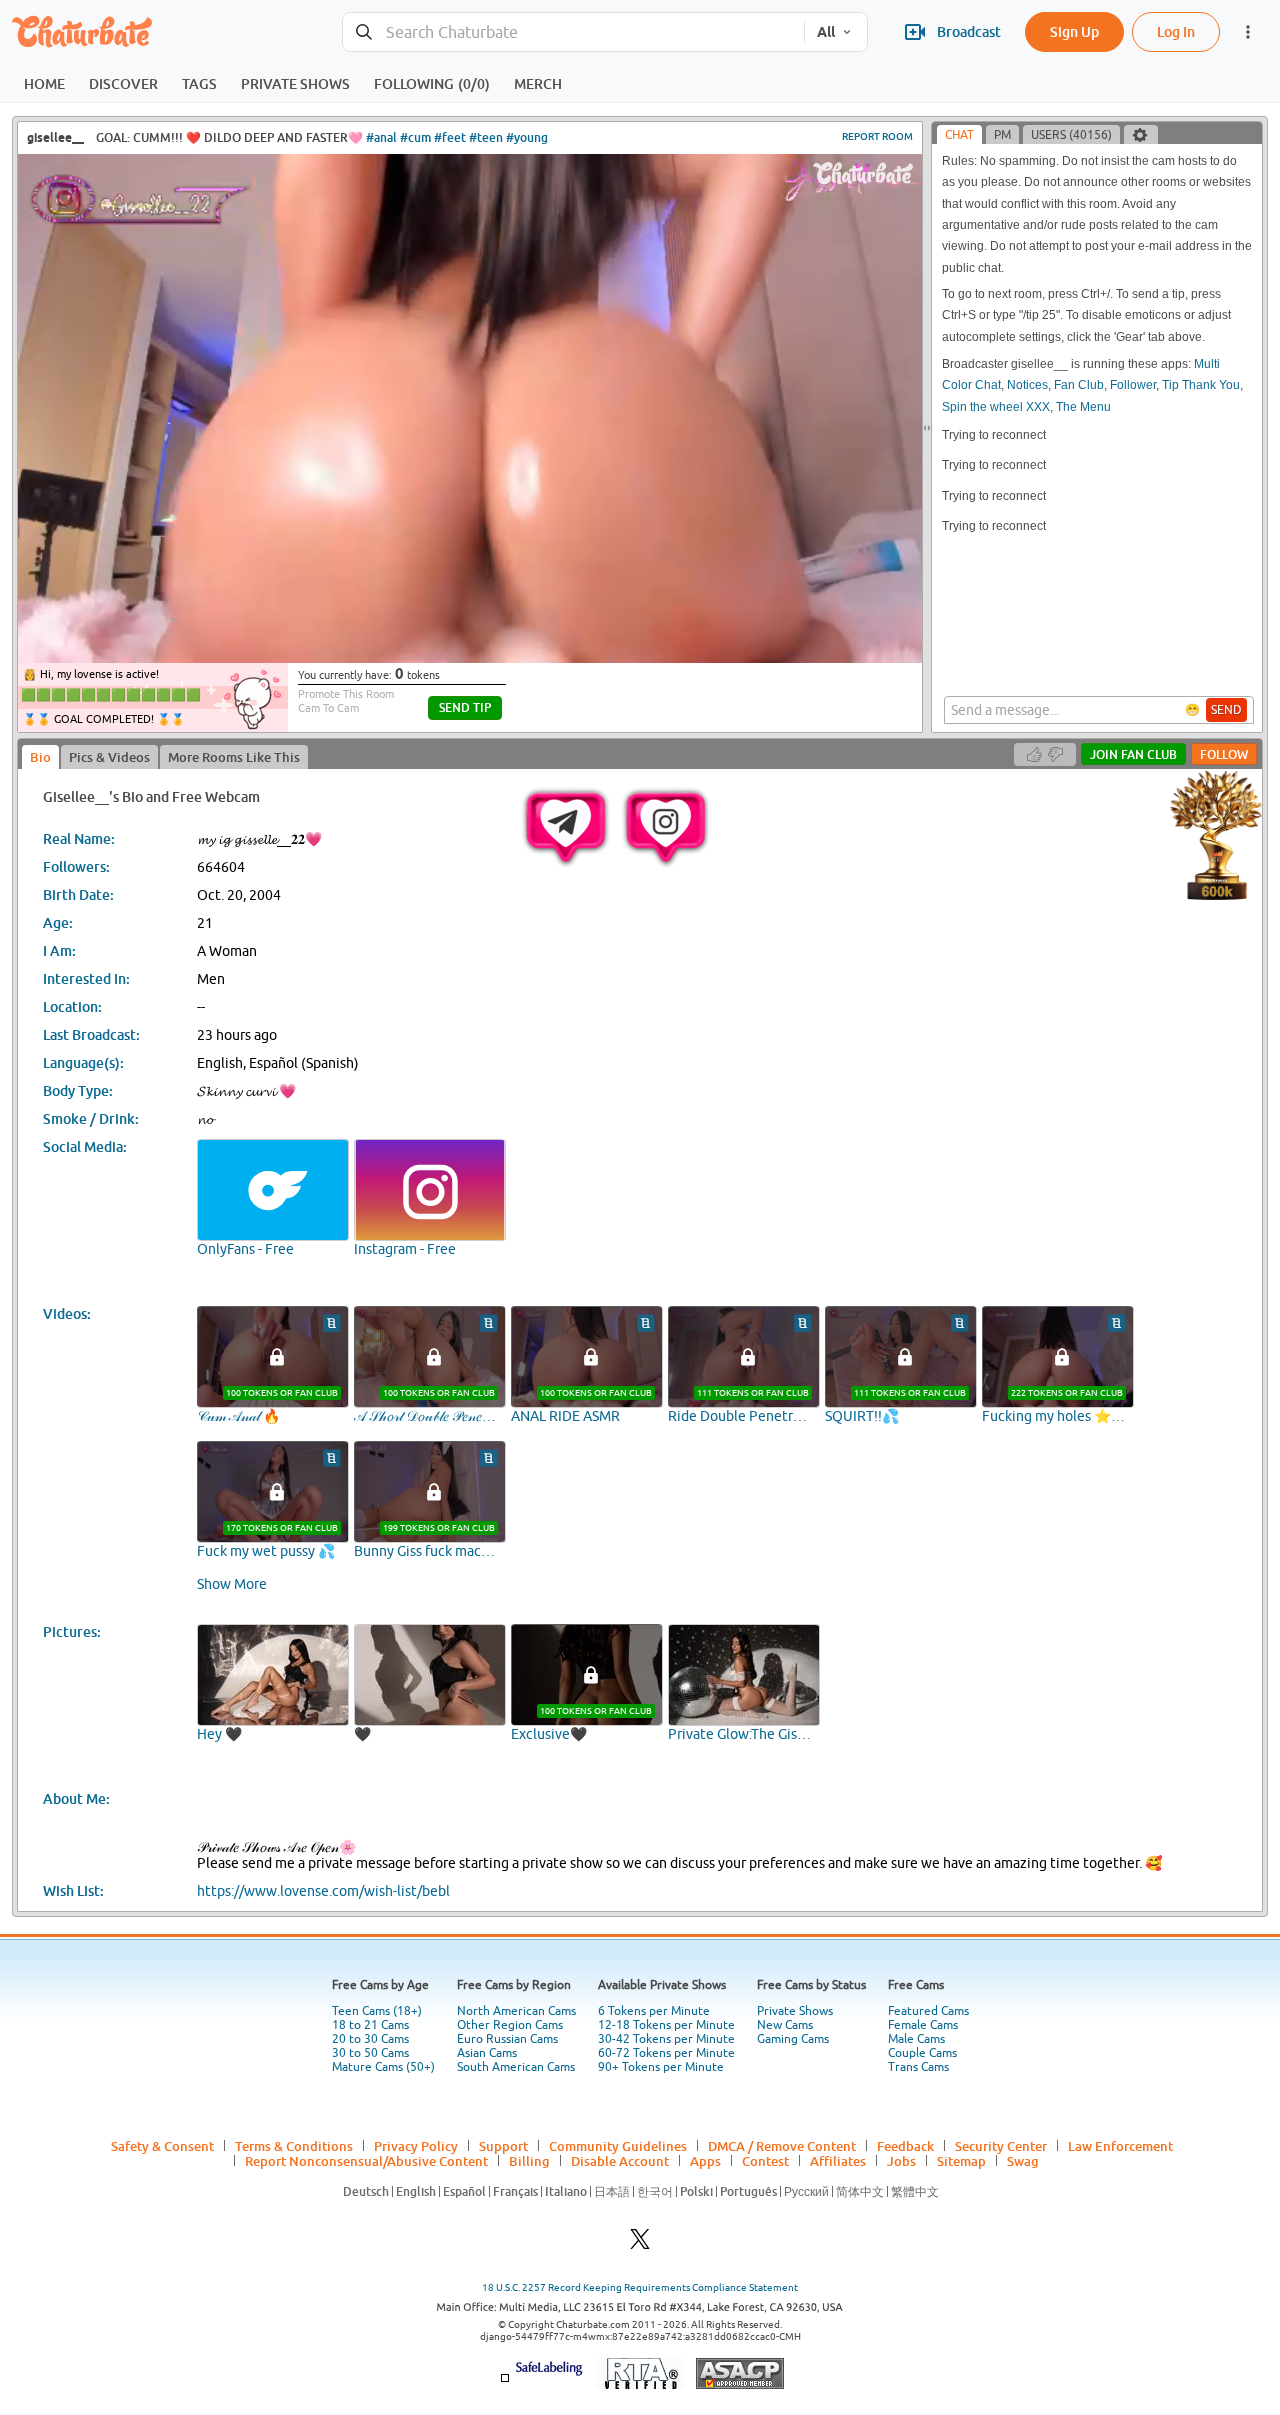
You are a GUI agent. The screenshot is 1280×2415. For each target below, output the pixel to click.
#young (527, 137)
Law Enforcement (1120, 2146)
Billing (529, 2161)
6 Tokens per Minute (654, 2011)
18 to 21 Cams (370, 2025)
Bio (40, 757)
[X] (640, 2244)
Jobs (901, 2161)
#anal (381, 137)
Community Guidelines (618, 2146)
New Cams (785, 2025)
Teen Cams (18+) (377, 2011)
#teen (486, 137)
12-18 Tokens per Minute (666, 2025)
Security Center (1001, 2146)
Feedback (905, 2146)
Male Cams (916, 2039)
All (826, 32)
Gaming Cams (793, 2039)
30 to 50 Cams (370, 2053)
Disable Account (620, 2161)
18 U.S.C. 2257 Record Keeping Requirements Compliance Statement (640, 2287)
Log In (1176, 31)
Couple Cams (922, 2053)
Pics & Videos (109, 757)
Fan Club (1079, 385)
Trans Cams (918, 2067)
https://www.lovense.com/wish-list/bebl (323, 1891)
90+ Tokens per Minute (661, 2067)
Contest (765, 2161)
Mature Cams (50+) (383, 2067)
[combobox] (573, 32)
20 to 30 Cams (370, 2039)
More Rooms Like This (234, 757)
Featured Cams (928, 2011)
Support (503, 2146)
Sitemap (961, 2161)
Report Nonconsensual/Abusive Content (366, 2161)
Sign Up (1074, 31)
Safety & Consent (162, 2146)
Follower (1133, 385)
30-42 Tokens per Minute (666, 2039)
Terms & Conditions (294, 2146)
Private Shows (795, 2011)
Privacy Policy (416, 2146)
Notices (1027, 385)
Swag (1023, 2161)
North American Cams (516, 2011)
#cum (415, 137)
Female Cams (923, 2025)
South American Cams (516, 2067)
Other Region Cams (510, 2025)
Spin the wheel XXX (996, 407)
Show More (232, 1584)
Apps (705, 2161)
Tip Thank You (1201, 385)
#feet (450, 137)
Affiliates (838, 2161)
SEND (1226, 710)
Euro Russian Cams (507, 2039)
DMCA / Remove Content (782, 2146)
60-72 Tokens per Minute (666, 2053)
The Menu (1083, 407)
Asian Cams (487, 2053)
